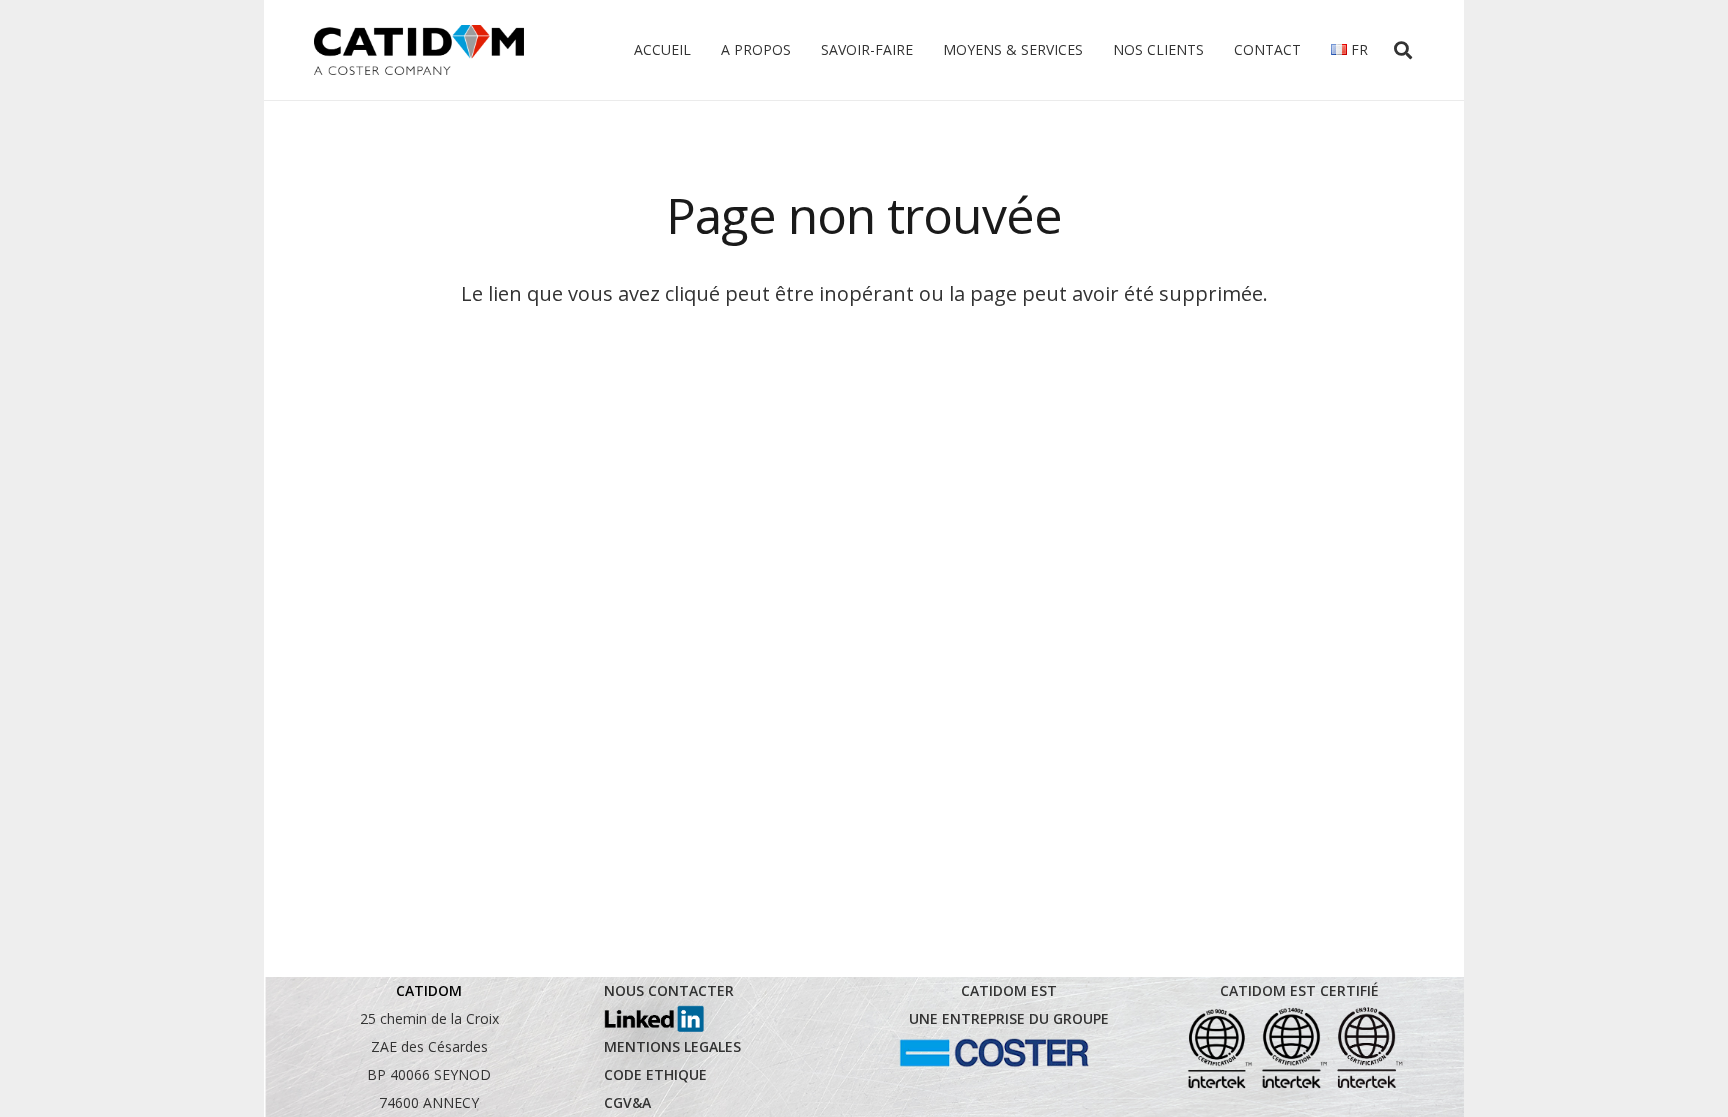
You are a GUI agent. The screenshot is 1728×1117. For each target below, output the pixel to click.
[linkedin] (654, 1019)
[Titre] (419, 50)
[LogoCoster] (994, 1053)
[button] (1403, 50)
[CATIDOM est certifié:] (1294, 1048)
